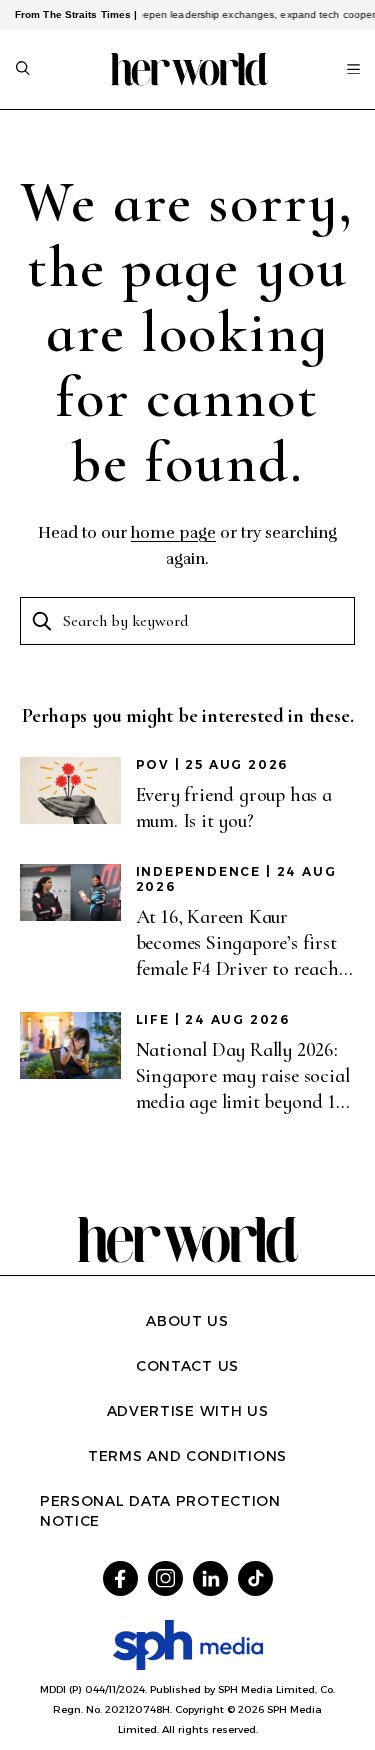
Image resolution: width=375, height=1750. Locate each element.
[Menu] (353, 69)
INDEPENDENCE (199, 871)
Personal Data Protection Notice (160, 1511)
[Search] (23, 70)
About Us (187, 1321)
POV (153, 764)
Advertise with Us (188, 1411)
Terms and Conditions (187, 1456)
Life (153, 1019)
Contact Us (187, 1366)
